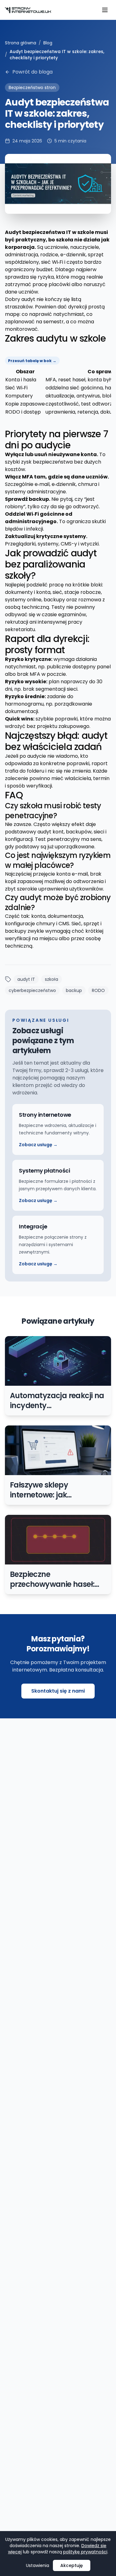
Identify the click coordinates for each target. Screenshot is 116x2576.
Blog (48, 43)
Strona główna (21, 43)
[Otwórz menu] (105, 10)
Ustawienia (38, 2565)
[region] (58, 386)
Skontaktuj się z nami (58, 1691)
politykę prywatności (85, 2552)
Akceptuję (72, 2565)
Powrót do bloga (32, 72)
